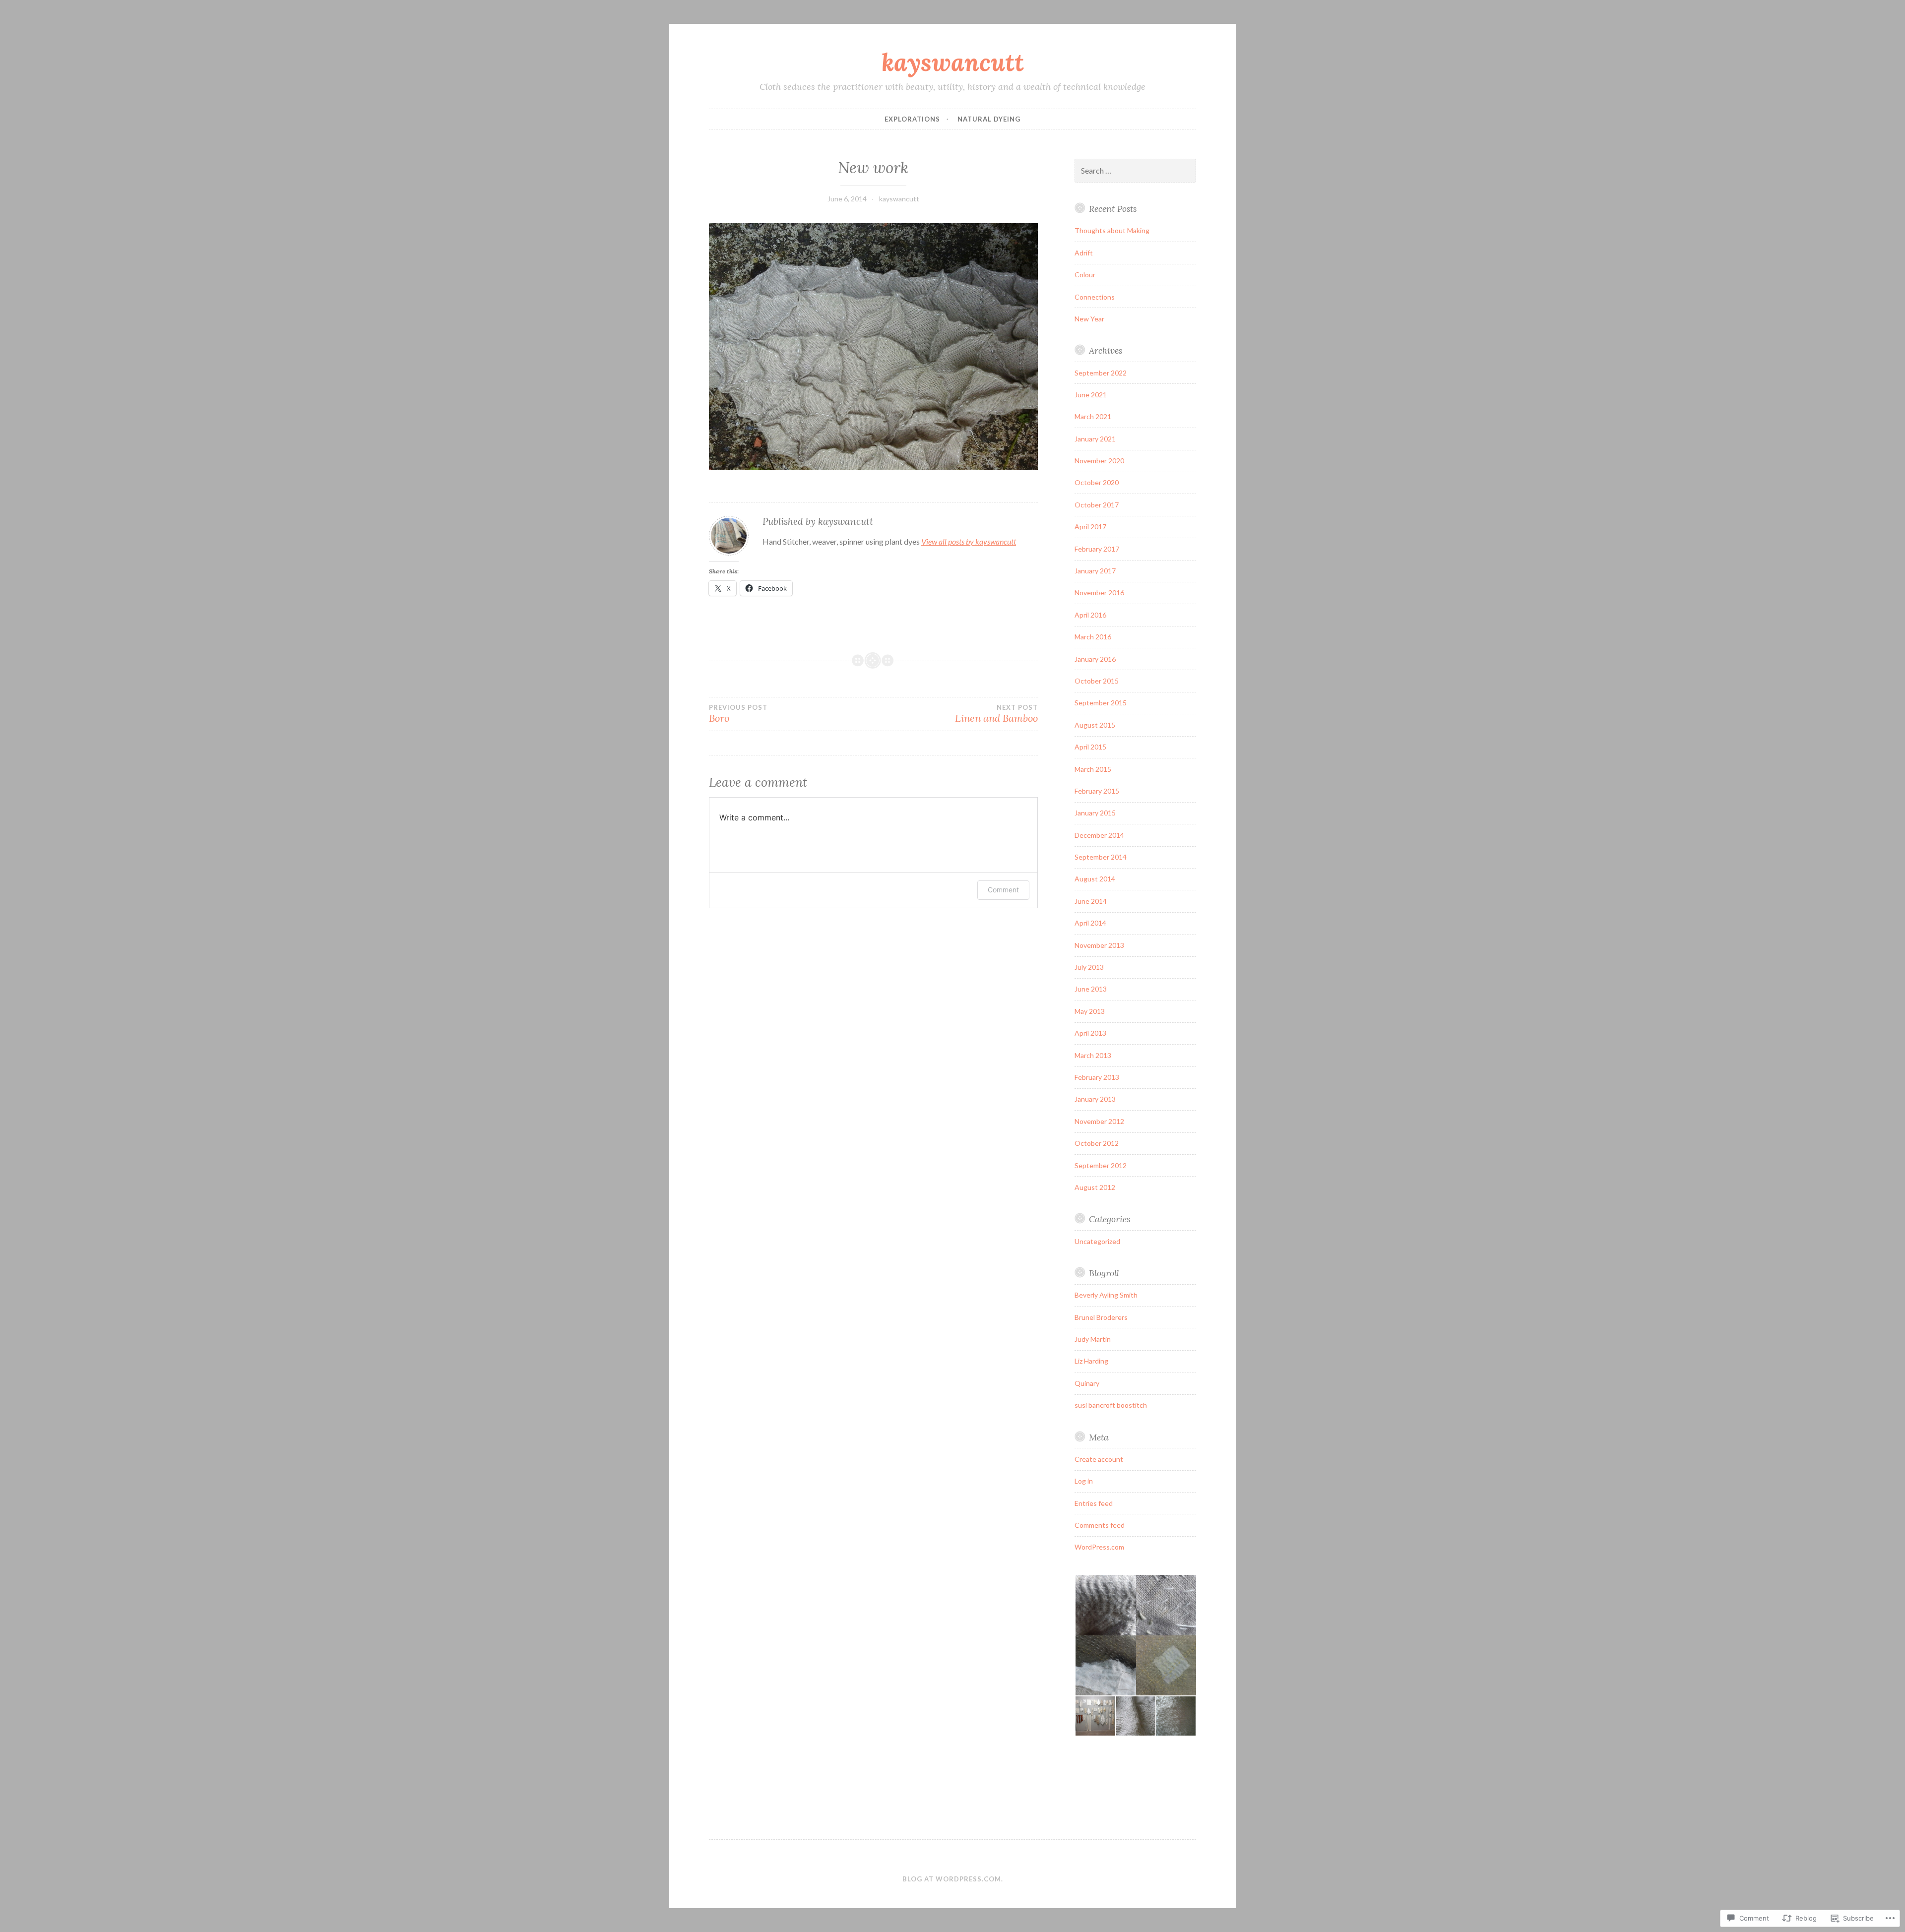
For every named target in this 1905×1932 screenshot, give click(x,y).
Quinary (1087, 1383)
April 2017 (1090, 527)
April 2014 (1090, 923)
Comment (1003, 890)
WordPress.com (1099, 1547)
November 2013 (1099, 945)
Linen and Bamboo (996, 714)
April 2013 (1090, 1033)
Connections (1095, 297)
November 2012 (1099, 1121)
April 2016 (1090, 615)
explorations (912, 119)
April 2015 (1090, 747)
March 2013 (1093, 1055)
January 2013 (1095, 1099)
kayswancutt (953, 62)
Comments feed (1100, 1525)
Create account (1099, 1459)
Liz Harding (1091, 1361)
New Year (1089, 319)
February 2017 (1097, 549)
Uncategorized (1097, 1241)
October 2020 (1097, 482)
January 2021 (1095, 439)
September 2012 (1101, 1165)
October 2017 (1097, 505)
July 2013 (1089, 967)
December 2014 (1099, 835)
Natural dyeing (989, 119)
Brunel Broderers (1101, 1317)
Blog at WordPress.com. (953, 1879)
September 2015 (1101, 703)
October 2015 (1097, 681)
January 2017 (1095, 571)
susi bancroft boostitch (1111, 1405)
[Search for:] (1136, 171)
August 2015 (1095, 725)
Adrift (1084, 253)
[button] (1135, 1635)
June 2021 (1091, 395)
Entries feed (1094, 1503)
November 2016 (1099, 592)
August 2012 (1095, 1187)
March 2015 (1093, 769)
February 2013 (1097, 1077)
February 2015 (1097, 791)
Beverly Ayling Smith (1106, 1295)
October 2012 (1097, 1143)
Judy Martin (1093, 1339)
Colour (1085, 275)
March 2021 (1093, 416)
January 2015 (1095, 813)
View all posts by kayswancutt (969, 541)
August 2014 (1095, 879)
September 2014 (1101, 857)
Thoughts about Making (1112, 230)
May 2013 (1090, 1011)
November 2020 (1099, 461)
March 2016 (1093, 637)
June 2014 (1091, 901)
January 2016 (1095, 659)
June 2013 (1091, 989)
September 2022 (1101, 373)
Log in (1084, 1481)
